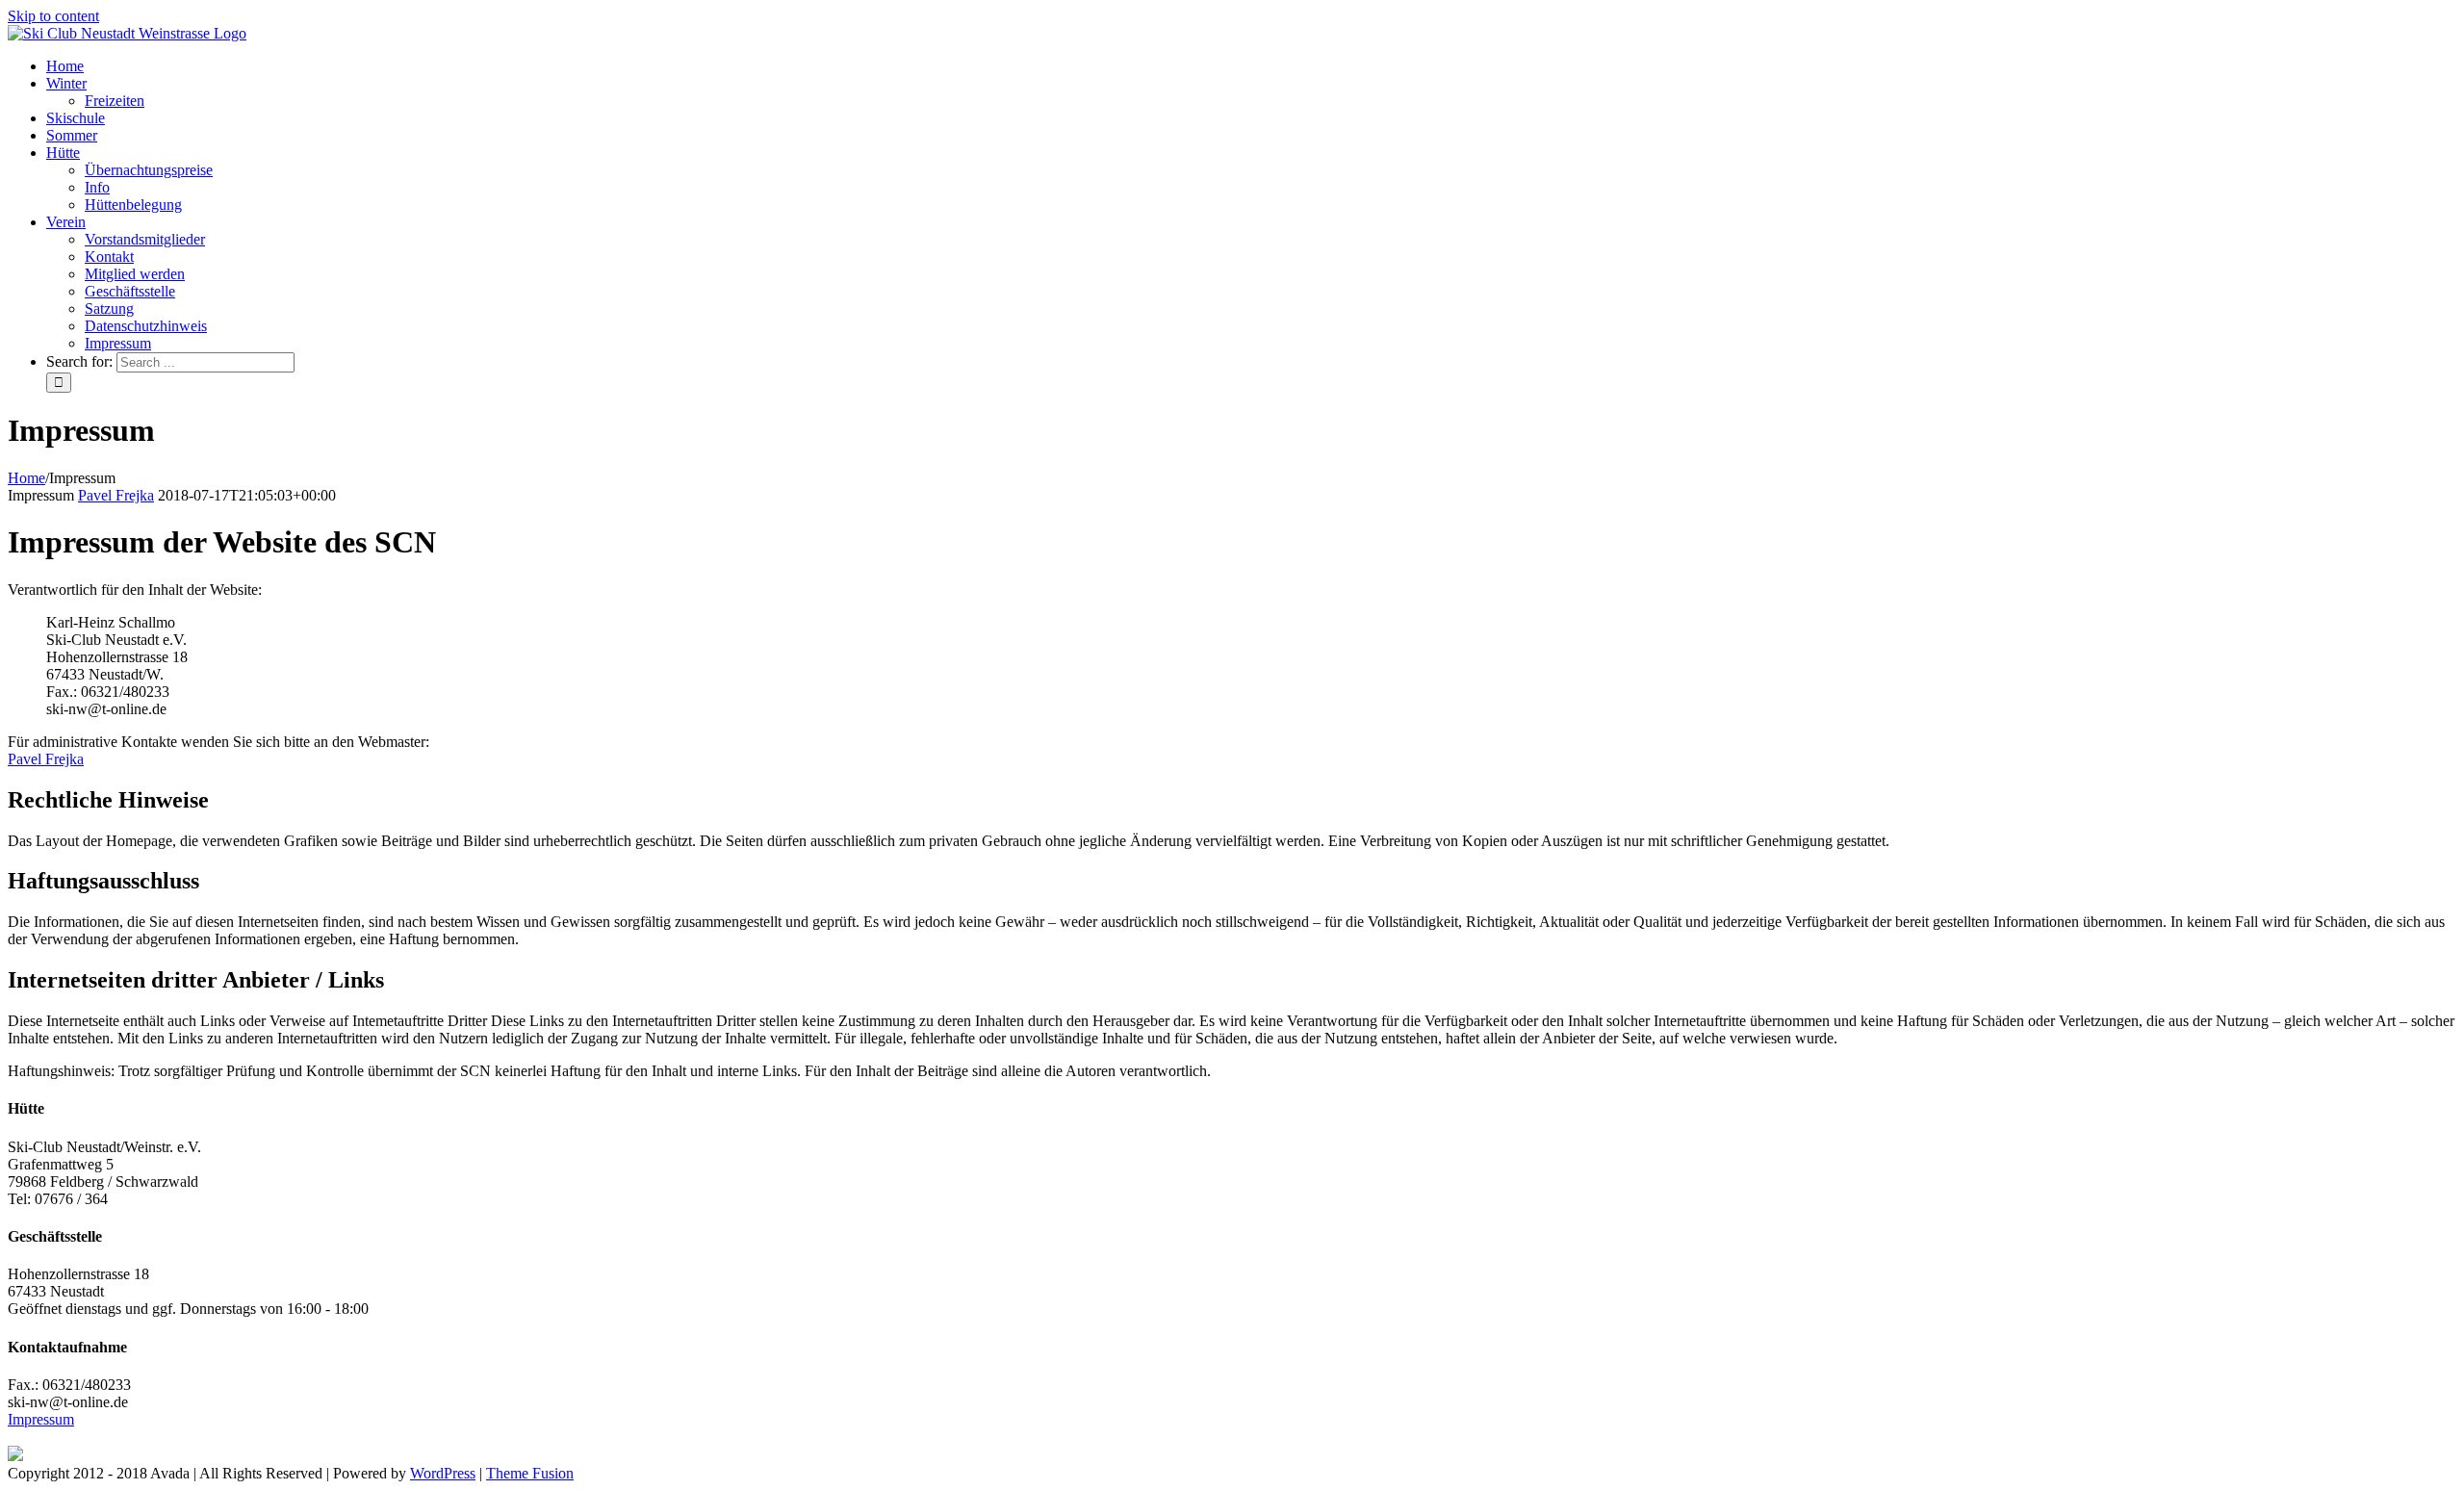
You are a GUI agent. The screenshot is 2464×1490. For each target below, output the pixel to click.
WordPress (443, 1473)
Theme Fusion (530, 1473)
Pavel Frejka (116, 495)
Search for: (79, 361)
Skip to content (53, 16)
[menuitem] (1251, 66)
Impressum (41, 1419)
